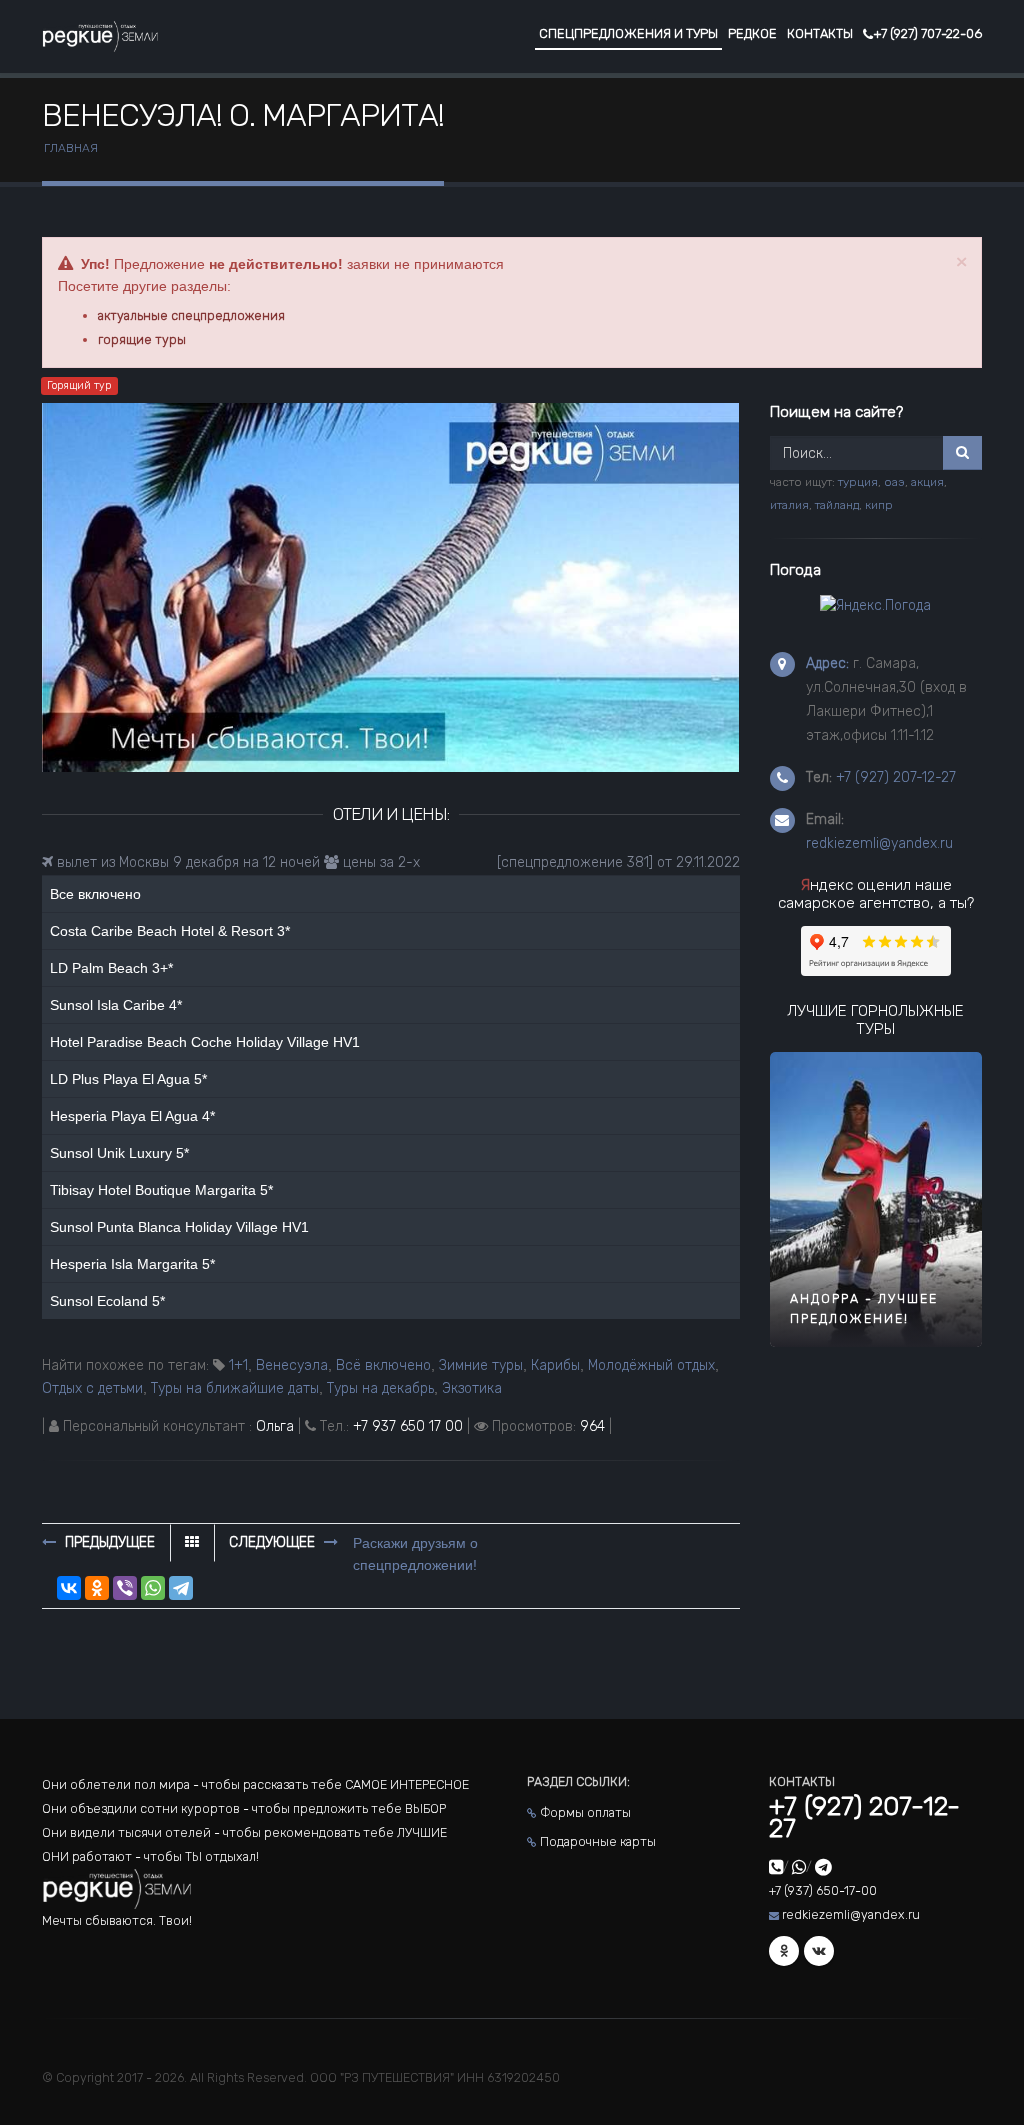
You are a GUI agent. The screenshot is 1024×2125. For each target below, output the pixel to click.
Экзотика (472, 1388)
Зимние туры (481, 1365)
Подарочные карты (598, 1841)
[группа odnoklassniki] (784, 1951)
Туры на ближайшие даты (235, 1388)
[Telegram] (181, 1588)
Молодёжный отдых (651, 1365)
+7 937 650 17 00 (408, 1426)
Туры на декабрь (380, 1388)
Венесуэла (292, 1365)
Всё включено (383, 1365)
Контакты (820, 33)
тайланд (837, 505)
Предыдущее (108, 1542)
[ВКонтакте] (69, 1588)
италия (789, 505)
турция (858, 482)
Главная (71, 148)
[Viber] (125, 1588)
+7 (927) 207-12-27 (896, 777)
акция (927, 482)
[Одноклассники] (97, 1588)
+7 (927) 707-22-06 (927, 33)
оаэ (894, 482)
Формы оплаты (585, 1812)
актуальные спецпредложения (191, 315)
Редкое (752, 33)
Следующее (274, 1542)
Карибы (555, 1365)
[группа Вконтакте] (819, 1951)
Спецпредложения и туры (628, 33)
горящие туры (142, 339)
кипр (879, 505)
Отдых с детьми (92, 1388)
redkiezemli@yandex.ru (879, 843)
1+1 (238, 1365)
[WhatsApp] (153, 1588)
